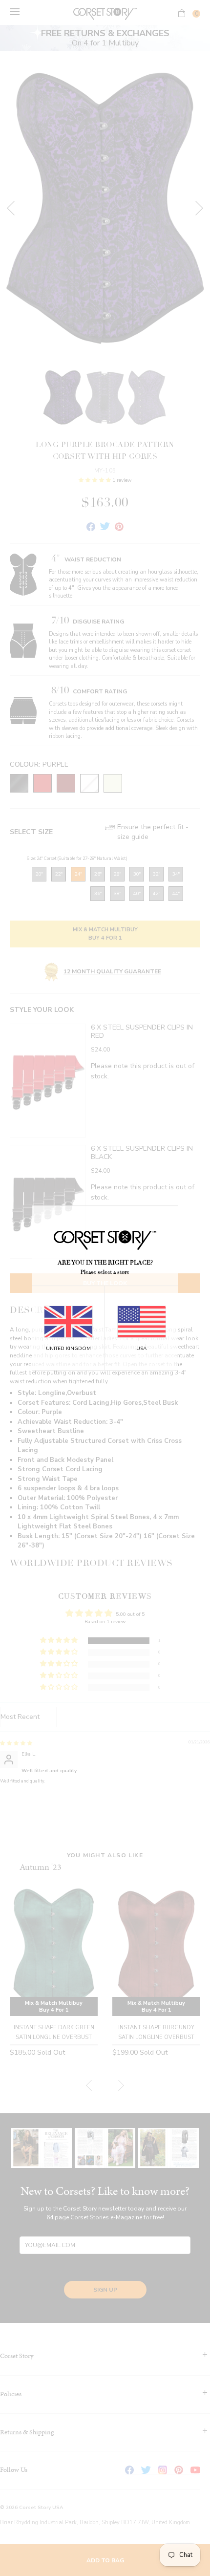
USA (141, 1349)
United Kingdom (68, 1349)
